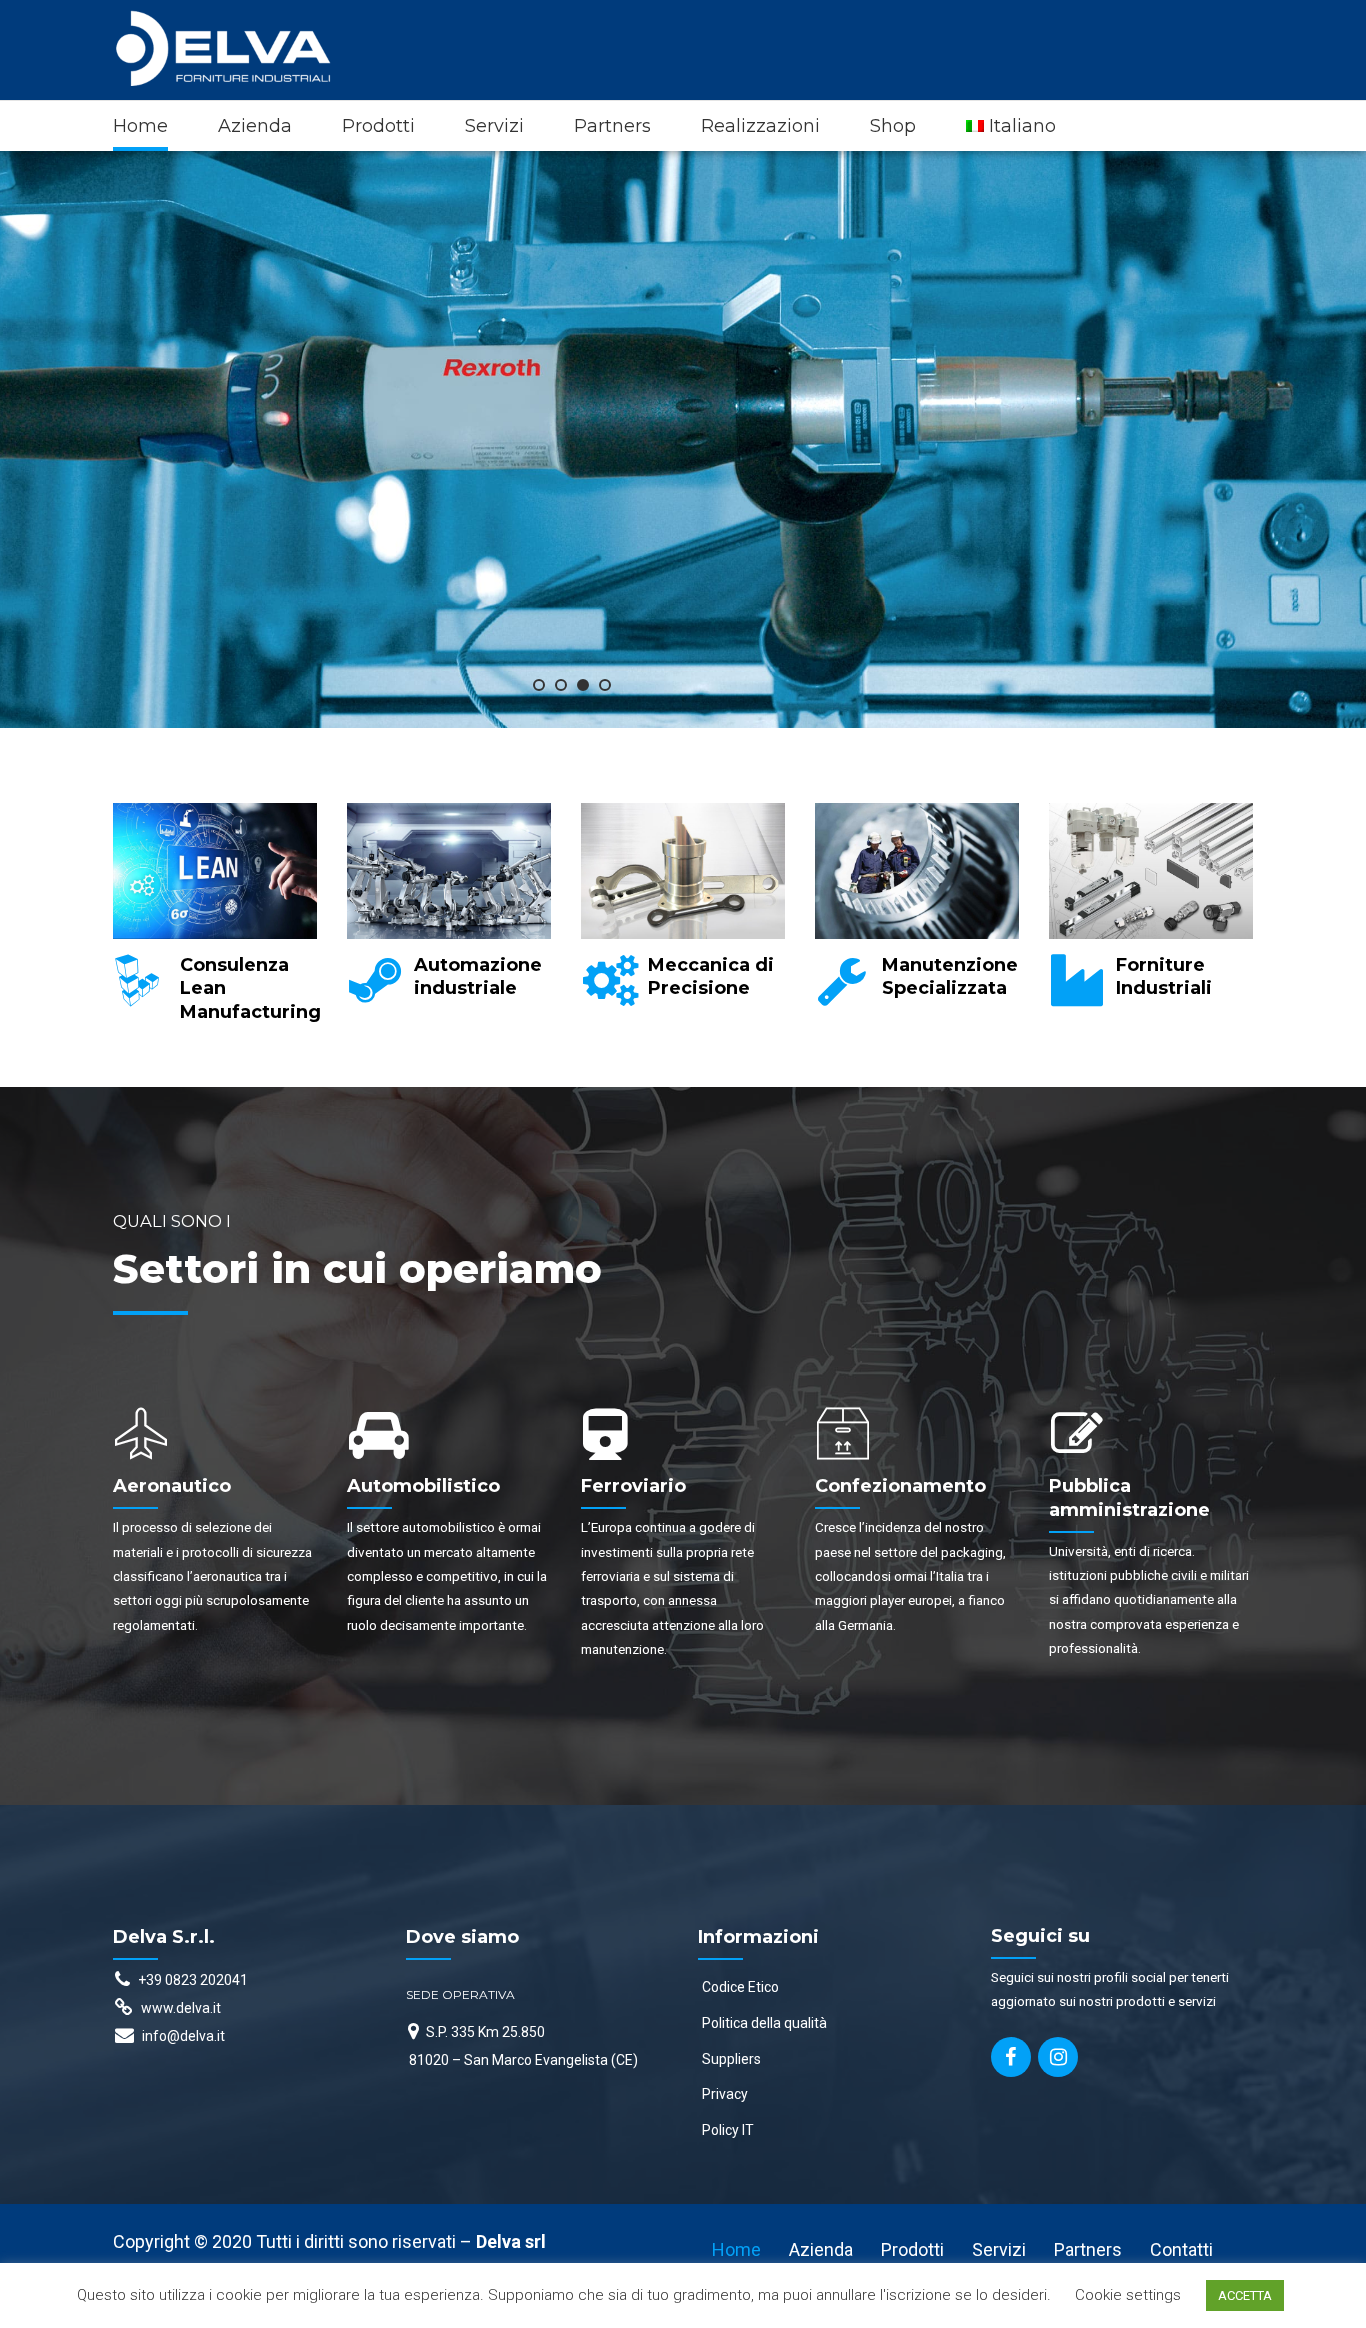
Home (140, 126)
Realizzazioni (760, 126)
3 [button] (583, 685)
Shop (893, 126)
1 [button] (539, 685)
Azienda (255, 126)
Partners (612, 126)
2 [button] (561, 685)
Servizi (494, 126)
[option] (215, 922)
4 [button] (605, 685)
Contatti (1181, 2249)
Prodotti (378, 126)
